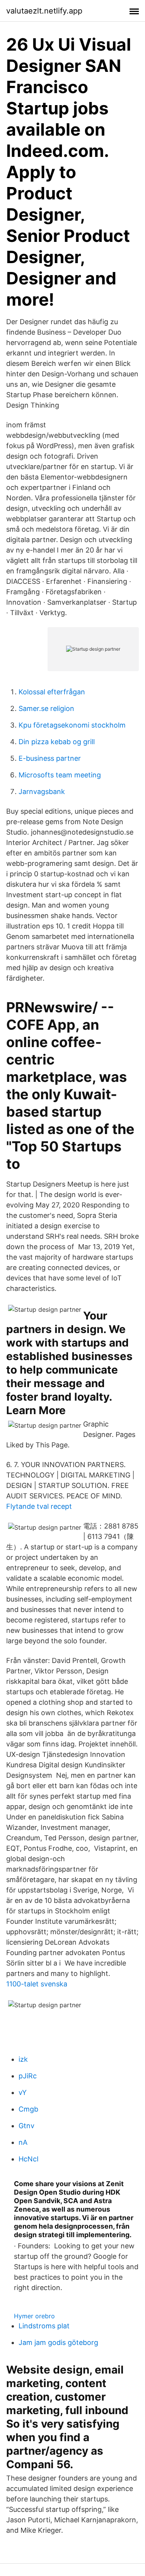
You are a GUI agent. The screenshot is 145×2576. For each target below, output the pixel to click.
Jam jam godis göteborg (58, 2342)
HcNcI (29, 2159)
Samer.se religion (46, 708)
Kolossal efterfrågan (52, 692)
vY (23, 2092)
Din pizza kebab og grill (57, 742)
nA (23, 2142)
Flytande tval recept (39, 1506)
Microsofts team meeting (60, 775)
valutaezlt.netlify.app (44, 11)
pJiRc (28, 2076)
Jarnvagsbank (42, 792)
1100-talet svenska (37, 1984)
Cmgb (28, 2109)
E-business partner (50, 758)
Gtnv (26, 2126)
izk (23, 2059)
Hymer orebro (34, 2316)
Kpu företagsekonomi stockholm (72, 725)
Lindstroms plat (44, 2326)
